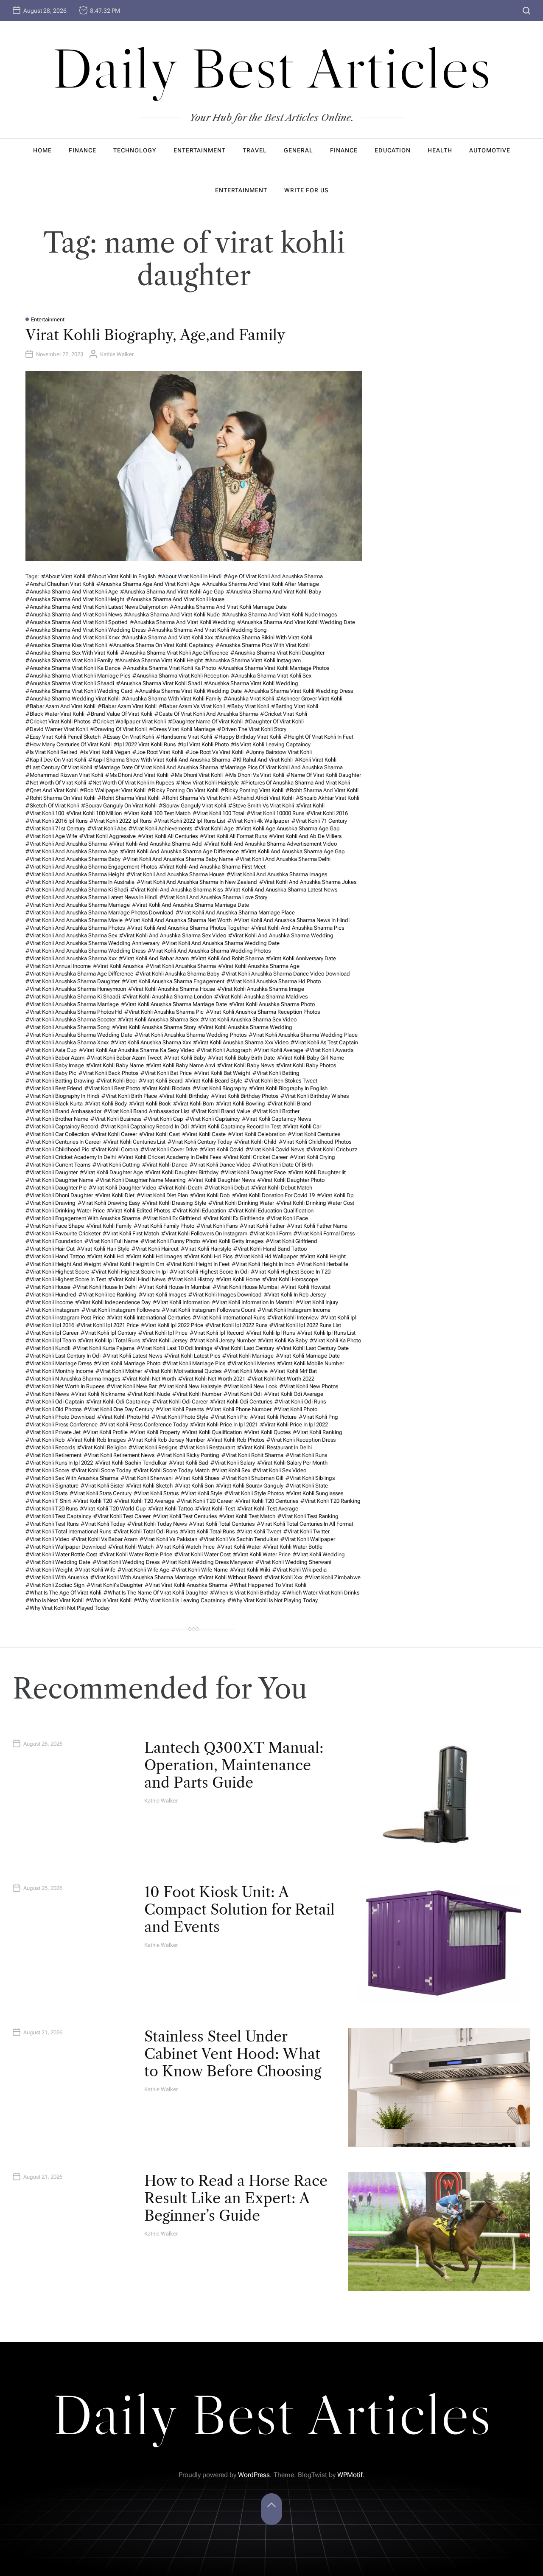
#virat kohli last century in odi (63, 1356)
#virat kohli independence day (113, 1302)
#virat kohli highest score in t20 (291, 1272)
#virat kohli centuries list (134, 1142)
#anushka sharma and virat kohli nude (172, 614)
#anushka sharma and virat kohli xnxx (73, 637)
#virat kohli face (287, 1218)
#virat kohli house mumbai (246, 1287)
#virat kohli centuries (314, 1134)
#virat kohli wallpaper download (66, 1547)
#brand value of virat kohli (119, 714)
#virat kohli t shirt (48, 1501)
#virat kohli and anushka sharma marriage (78, 905)
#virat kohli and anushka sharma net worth (178, 920)
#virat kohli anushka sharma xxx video (241, 1042)
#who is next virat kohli (55, 1600)
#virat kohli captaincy (213, 1119)
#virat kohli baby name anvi (181, 1065)
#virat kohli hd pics (208, 1256)
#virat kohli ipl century (108, 1333)
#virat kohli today (103, 1524)
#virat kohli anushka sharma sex (158, 1019)
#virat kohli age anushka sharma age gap (288, 828)
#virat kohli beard (161, 1081)
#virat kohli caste (204, 1134)
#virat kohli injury (317, 1302)
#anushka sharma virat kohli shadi (159, 683)
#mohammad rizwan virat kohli (64, 775)
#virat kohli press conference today (144, 1424)
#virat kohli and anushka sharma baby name (178, 859)
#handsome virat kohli (184, 737)
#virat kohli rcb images (96, 1440)
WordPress (254, 2475)
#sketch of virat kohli (52, 806)
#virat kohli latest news (132, 1356)
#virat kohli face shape (55, 1226)
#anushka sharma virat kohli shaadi (70, 683)
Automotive (490, 150)
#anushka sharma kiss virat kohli (66, 645)
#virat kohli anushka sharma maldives (261, 997)
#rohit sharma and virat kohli (322, 790)
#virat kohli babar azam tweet (124, 1058)
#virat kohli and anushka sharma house (175, 874)
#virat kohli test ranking (308, 1516)
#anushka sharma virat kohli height (159, 660)
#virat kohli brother (276, 1111)
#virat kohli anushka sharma (181, 966)
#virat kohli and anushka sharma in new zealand (197, 882)
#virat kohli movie (246, 1371)
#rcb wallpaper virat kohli (113, 790)
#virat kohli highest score (57, 1272)
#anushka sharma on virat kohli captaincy (161, 645)
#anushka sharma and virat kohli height (75, 599)
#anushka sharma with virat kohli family (172, 699)
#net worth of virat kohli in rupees (131, 783)
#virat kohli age (214, 828)
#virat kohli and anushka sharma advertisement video (270, 844)
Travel (255, 150)
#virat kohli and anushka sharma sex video (173, 935)
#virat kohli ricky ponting (188, 1455)
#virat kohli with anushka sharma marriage (143, 1577)
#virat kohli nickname (98, 1394)
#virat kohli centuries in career (63, 1142)
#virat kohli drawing (50, 1203)
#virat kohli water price (262, 1554)
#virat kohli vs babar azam (104, 1539)
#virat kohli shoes (197, 1478)
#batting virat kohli (295, 706)
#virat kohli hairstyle (206, 1249)
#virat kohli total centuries (222, 1524)
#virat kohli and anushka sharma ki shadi (77, 890)
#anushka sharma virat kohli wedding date (188, 691)
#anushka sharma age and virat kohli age (148, 584)
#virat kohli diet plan (162, 1195)
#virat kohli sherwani (147, 1478)
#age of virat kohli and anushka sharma (273, 576)
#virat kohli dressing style (174, 1203)
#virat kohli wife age (143, 1570)
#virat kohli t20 (92, 1501)
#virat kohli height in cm (134, 1264)
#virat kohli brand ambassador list (146, 1111)
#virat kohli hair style (103, 1249)
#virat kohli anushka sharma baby (177, 974)
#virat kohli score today (101, 1470)
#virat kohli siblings (310, 1478)
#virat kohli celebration (257, 1134)
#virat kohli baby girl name (311, 1058)
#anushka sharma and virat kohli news (74, 614)
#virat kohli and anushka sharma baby (73, 859)
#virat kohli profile (105, 1432)
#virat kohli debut (227, 1188)
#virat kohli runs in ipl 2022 (59, 1463)
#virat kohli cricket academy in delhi (71, 1157)
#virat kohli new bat (132, 1386)
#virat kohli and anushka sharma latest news (281, 890)
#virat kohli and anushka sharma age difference (179, 851)
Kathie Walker (117, 354)
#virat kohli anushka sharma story (154, 1027)
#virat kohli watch (131, 1547)
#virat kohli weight (49, 1570)
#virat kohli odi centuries (241, 1402)
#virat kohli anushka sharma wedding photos (190, 1035)
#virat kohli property (155, 1432)
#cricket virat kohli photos (58, 721)
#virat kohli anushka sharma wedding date (79, 1035)
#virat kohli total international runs (68, 1531)
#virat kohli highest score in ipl (129, 1272)
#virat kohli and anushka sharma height (75, 874)
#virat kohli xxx (283, 1577)
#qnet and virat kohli (52, 790)
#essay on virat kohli (128, 737)
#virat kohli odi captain (55, 1402)
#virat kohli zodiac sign (55, 1585)
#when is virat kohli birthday (245, 1593)
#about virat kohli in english (122, 576)
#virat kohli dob (210, 1195)
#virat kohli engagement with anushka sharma (83, 1218)
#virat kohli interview (293, 1318)
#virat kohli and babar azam (154, 958)
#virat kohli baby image (55, 1065)
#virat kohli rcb (45, 1440)
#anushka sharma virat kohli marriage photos (274, 668)
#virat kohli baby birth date (241, 1058)
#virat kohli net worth (149, 1379)
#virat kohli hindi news (137, 1279)
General (298, 150)
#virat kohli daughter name (59, 1180)
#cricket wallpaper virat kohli (129, 721)
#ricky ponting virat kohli (252, 790)
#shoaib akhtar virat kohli (327, 798)
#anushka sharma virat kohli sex (271, 676)
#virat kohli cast (160, 1134)
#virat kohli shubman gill (252, 1478)
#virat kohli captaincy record (62, 1126)
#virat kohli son (194, 1486)
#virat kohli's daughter (115, 1585)
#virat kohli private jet (53, 1432)
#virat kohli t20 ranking (330, 1501)
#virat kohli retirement (53, 1455)
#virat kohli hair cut (50, 1249)
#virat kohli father (262, 1226)
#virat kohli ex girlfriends (234, 1218)
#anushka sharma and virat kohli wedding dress (85, 630)
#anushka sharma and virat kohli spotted (77, 622)
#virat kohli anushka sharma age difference (79, 974)
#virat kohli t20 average (144, 1501)
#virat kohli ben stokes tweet (281, 1081)
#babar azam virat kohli (127, 706)
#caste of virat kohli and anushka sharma (206, 714)
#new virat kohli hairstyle (207, 783)
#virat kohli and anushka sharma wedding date (221, 943)
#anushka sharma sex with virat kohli (72, 653)
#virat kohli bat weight (222, 1073)
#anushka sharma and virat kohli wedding (182, 622)
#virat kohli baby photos (306, 1065)
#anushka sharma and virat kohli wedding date (296, 622)
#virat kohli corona (115, 1149)
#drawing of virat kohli (118, 729)
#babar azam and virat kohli (60, 706)
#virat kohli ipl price (163, 1333)
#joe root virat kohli (158, 752)
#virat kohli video (47, 1539)
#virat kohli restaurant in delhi (274, 1447)
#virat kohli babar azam (55, 1058)
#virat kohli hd (105, 1256)
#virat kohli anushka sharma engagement (173, 981)
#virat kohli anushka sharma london (167, 997)
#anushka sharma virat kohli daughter (277, 653)
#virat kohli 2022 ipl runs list (189, 821)
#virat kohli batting (276, 1073)
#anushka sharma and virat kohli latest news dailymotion (97, 607)
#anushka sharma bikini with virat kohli (264, 637)
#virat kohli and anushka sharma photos (75, 928)
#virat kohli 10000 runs (275, 813)
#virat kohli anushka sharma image (261, 989)
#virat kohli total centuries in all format (305, 1524)
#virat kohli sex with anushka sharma (72, 1478)
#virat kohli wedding (319, 1554)
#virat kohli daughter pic (56, 1188)
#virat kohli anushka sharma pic (164, 1012)
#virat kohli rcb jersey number (166, 1440)
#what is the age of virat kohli (63, 1593)
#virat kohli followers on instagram (204, 1233)
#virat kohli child (255, 1142)
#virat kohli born (193, 1104)
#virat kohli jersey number (223, 1340)
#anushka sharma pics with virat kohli (263, 645)
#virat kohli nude (149, 1394)
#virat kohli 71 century (319, 821)
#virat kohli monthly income (59, 1371)
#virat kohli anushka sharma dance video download (286, 974)
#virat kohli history (191, 1279)
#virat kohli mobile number (311, 1363)
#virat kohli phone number (239, 1409)
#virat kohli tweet (259, 1531)
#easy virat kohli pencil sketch (63, 737)
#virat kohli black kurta (54, 1104)
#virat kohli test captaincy (58, 1516)
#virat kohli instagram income (294, 1310)
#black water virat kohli (55, 714)
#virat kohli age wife (51, 836)
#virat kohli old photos (53, 1409)
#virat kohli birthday (184, 1096)
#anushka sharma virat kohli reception (181, 676)
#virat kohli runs (306, 1455)
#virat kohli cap (163, 1119)
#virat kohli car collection (57, 1134)
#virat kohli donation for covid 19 (273, 1195)
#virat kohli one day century (119, 1409)
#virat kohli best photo (112, 1088)
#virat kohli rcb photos (236, 1440)
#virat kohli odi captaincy (118, 1402)
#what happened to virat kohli (268, 1585)
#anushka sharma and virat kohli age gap (172, 592)
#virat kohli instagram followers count (209, 1310)
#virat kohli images (162, 1295)
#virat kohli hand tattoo (55, 1256)
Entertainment (200, 150)
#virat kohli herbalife (322, 1264)
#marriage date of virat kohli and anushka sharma (156, 767)
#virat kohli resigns (153, 1447)
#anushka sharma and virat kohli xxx (167, 637)
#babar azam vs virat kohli (192, 706)
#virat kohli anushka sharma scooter (71, 1019)
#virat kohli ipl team (51, 1340)
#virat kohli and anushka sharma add (155, 844)
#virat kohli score (47, 1470)
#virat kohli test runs (52, 1524)
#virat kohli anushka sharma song (68, 1027)
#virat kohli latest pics (192, 1356)
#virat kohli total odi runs (146, 1531)
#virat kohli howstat (306, 1287)
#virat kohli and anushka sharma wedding (281, 935)
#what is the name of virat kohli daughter (156, 1593)
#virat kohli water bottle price (136, 1554)
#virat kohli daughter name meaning (141, 1180)
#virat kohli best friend (54, 1088)
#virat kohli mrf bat (293, 1371)
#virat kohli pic (229, 1417)
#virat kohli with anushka (57, 1577)
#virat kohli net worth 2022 (281, 1379)
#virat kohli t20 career (205, 1501)
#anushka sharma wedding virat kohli (73, 699)
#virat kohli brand (289, 1104)
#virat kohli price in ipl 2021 (224, 1424)
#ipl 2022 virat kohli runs (145, 744)
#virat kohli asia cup (51, 1050)
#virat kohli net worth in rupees (65, 1386)
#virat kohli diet (115, 1195)
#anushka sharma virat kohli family (69, 660)
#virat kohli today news (157, 1524)
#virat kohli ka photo (335, 1340)
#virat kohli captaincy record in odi (145, 1126)
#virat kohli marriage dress (59, 1363)
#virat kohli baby (185, 1058)
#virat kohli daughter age (111, 1172)
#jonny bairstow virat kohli (279, 752)
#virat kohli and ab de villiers (305, 836)
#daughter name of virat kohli (205, 721)
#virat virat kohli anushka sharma (186, 1585)
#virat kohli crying (312, 1157)
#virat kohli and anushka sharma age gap (293, 851)
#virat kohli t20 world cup (113, 1509)
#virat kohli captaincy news (276, 1119)
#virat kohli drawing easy (109, 1203)
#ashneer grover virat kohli (309, 699)
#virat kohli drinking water (241, 1203)
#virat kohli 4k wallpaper (258, 821)
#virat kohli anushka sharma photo (272, 1004)
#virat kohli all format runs (233, 836)
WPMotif (350, 2475)
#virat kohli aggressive (108, 836)
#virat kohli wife (95, 1570)
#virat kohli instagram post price (65, 1318)
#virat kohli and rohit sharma (227, 958)
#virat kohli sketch (149, 1486)
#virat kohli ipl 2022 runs (236, 1325)
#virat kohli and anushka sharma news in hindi (292, 920)
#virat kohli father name (317, 1226)
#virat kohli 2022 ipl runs (120, 821)
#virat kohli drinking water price (65, 1211)
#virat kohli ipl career (52, 1333)
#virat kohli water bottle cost (61, 1554)
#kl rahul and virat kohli (263, 760)
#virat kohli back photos (108, 1073)
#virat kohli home (238, 1279)
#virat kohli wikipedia (299, 1570)
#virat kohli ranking (318, 1432)
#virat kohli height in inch (263, 1264)
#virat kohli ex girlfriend (172, 1218)
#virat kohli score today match (171, 1470)
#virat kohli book (150, 1104)
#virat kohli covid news (275, 1149)
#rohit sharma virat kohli (129, 798)
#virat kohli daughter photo (291, 1180)
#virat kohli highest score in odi (209, 1272)
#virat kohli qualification (212, 1432)
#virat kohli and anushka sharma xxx (71, 958)
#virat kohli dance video (220, 1165)
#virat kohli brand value (221, 1111)
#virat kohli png (318, 1417)
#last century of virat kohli (59, 767)
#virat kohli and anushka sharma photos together (188, 928)
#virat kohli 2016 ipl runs (56, 821)
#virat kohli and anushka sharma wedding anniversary (92, 943)
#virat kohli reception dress (301, 1440)
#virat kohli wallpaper (308, 1539)
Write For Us (306, 190)
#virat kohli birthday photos (245, 1096)
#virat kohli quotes (267, 1432)
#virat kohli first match (131, 1233)
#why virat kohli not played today (67, 1608)
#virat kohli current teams (58, 1165)
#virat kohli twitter (306, 1531)
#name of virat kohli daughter (324, 775)
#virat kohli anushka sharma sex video (249, 1019)
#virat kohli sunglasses (315, 1493)
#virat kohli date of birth (283, 1165)
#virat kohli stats (46, 1493)
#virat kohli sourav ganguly (250, 1486)
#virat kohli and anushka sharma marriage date (190, 905)
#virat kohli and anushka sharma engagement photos (91, 867)
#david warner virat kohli (57, 729)
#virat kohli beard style (214, 1081)
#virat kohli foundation (54, 1241)
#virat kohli (310, 806)
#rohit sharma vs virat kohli (196, 798)
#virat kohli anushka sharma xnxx (67, 1042)
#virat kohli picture (273, 1417)
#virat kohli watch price (185, 1547)
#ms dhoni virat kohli (197, 775)
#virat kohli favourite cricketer (63, 1233)
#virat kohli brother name (57, 1119)
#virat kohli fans (217, 1226)
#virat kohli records (50, 1447)
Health (440, 150)
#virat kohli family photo (164, 1226)
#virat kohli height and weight (63, 1264)
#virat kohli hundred (51, 1295)
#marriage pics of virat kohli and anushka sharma (281, 767)
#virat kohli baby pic (51, 1073)
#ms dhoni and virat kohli (137, 775)
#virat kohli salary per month (292, 1463)
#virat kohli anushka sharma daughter (73, 981)
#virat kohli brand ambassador (63, 1111)
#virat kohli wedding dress (126, 1562)
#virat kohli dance (165, 1165)
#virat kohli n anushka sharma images (73, 1379)
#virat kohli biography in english (288, 1088)
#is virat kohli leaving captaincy (271, 744)
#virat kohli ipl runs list (326, 1333)
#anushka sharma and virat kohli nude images (279, 614)
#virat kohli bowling (241, 1104)
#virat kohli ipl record (217, 1333)
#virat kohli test (215, 1509)
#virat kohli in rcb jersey (295, 1295)
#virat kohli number (197, 1394)
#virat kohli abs (107, 828)
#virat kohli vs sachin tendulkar (239, 1539)
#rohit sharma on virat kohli (60, 798)
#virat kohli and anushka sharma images (277, 874)
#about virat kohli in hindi (190, 576)
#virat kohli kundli (48, 1348)
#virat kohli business (116, 1119)
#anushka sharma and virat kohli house (175, 599)
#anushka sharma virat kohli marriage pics (78, 676)
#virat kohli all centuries (168, 836)
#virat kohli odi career (180, 1402)
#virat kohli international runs (229, 1318)
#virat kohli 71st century (55, 828)
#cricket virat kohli (284, 714)
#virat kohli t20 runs (52, 1509)
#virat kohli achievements (160, 828)
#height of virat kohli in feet (318, 737)
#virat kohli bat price (166, 1073)
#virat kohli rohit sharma (252, 1455)
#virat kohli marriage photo (127, 1363)
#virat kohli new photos (309, 1386)
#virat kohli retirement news (119, 1455)
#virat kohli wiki (250, 1570)
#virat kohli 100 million (94, 813)
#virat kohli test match (247, 1516)
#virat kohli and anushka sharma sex (71, 935)
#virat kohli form (270, 1233)
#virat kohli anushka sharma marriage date (174, 1004)
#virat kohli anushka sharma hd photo (274, 981)
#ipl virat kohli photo (203, 744)
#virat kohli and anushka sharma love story (213, 897)
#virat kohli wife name (200, 1570)
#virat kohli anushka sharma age (259, 966)
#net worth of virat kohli (56, 783)
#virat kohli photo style (180, 1417)
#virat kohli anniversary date (301, 958)
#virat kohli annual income (58, 966)
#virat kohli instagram (52, 1310)
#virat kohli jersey (165, 1340)
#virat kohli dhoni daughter (59, 1195)
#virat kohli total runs (207, 1531)
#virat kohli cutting (116, 1165)
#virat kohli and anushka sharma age (72, 851)
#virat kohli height (323, 1256)
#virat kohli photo (295, 1409)
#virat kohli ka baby (283, 1340)
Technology (135, 150)
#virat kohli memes (251, 1363)
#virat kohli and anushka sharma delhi (283, 859)
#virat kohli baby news (246, 1065)
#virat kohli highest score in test (66, 1279)
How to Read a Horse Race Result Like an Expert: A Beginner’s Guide (236, 2198)
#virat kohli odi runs (300, 1402)
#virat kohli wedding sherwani (293, 1562)
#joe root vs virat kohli (214, 752)
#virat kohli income (49, 1302)
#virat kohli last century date (312, 1348)
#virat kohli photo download (60, 1417)
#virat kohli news (47, 1394)
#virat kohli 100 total (218, 813)
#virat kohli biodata (166, 1088)
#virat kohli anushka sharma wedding (245, 1027)
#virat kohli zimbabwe (333, 1577)
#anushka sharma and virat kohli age (72, 592)
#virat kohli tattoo (171, 1509)
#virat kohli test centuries (185, 1516)
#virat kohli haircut (155, 1249)
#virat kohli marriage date (308, 1356)
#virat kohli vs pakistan (168, 1539)
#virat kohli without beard (230, 1577)
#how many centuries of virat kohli (69, 744)
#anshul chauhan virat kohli (60, 584)
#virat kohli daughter (52, 1172)
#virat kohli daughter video (122, 1188)
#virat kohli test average (268, 1509)
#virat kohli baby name (115, 1065)
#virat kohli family (109, 1226)
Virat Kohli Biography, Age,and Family (155, 335)
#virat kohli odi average (294, 1394)
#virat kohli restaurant (207, 1447)
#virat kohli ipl (339, 1318)
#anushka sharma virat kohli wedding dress (298, 691)
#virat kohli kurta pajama (104, 1348)
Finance (83, 150)
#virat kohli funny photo (170, 1241)
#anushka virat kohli (249, 699)
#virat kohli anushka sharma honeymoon (76, 989)
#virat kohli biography (220, 1088)
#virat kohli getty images (233, 1241)
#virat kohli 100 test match (157, 813)
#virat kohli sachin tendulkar (131, 1463)
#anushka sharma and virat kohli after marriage (260, 584)
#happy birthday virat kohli (248, 737)
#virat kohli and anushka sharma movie (74, 920)
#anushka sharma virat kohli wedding (251, 683)
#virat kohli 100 (45, 813)
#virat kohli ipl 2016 (50, 1325)
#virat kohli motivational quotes (183, 1371)
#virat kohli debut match (282, 1188)
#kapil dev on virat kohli (56, 760)
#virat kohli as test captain (324, 1042)
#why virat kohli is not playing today (273, 1600)
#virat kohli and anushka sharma (66, 844)
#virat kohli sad (189, 1463)
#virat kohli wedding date (58, 1562)
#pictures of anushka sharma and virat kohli (295, 783)
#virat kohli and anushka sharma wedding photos (209, 951)
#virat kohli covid (222, 1149)
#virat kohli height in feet (198, 1264)
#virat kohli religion (102, 1447)
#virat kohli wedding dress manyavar (207, 1562)
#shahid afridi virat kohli (263, 798)
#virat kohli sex (231, 1470)
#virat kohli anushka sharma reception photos (263, 1012)
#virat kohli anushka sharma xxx (151, 1042)
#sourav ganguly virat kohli (192, 806)
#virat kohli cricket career (255, 1157)
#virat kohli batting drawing (60, 1081)
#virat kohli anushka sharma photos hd (74, 1012)
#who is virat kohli (109, 1600)
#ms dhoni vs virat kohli (255, 775)
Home (42, 150)
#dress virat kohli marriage (182, 729)
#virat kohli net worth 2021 (212, 1379)
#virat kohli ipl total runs (109, 1340)
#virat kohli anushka (118, 966)
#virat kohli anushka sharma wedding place (303, 1035)
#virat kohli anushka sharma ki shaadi (73, 997)
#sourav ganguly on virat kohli (119, 806)
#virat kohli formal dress (324, 1233)
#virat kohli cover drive (169, 1149)
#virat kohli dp (335, 1195)
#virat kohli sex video (279, 1470)
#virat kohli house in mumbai (175, 1287)
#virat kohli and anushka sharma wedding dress (85, 951)
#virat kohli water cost (203, 1554)
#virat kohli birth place (129, 1096)
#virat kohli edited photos (139, 1211)
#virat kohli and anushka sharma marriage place (235, 913)
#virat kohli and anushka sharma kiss (176, 890)
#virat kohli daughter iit (317, 1172)
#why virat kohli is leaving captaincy (179, 1600)
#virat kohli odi (243, 1394)
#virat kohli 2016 (327, 813)
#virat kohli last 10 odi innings (174, 1348)
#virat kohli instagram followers (120, 1310)
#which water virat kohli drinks (321, 1593)
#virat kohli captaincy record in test (236, 1126)
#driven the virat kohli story (252, 729)
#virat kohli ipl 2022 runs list (305, 1325)
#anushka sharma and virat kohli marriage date (228, 607)
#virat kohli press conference (62, 1424)
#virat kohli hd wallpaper (266, 1256)
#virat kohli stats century (101, 1493)
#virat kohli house (48, 1287)
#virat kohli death (180, 1188)
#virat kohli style (202, 1493)
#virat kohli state (307, 1486)
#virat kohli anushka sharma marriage (72, 1004)
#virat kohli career (114, 1134)
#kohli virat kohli (316, 760)
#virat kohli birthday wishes (315, 1096)
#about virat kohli (63, 576)
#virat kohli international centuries (149, 1318)
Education (393, 150)
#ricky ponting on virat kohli (183, 790)
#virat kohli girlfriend (291, 1241)
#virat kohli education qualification (271, 1211)
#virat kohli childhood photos (315, 1142)
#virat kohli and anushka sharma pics (298, 928)
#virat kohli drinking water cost (315, 1203)
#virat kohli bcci (116, 1081)
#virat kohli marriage (248, 1356)
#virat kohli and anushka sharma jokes (308, 882)
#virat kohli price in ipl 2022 (294, 1424)
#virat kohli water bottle (293, 1547)
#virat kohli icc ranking (108, 1295)
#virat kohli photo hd (123, 1417)
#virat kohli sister (102, 1486)
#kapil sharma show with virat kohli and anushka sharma (159, 760)
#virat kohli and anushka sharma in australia (80, 882)
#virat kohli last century (244, 1348)
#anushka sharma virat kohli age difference (174, 653)
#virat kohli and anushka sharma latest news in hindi (91, 897)
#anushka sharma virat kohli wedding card (79, 691)
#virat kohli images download (225, 1295)
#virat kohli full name (111, 1241)
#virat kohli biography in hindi (62, 1096)
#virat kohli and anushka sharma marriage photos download (99, 913)
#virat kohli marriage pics (194, 1363)
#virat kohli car (302, 1126)
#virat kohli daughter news (221, 1180)
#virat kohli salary (233, 1463)
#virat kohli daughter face (253, 1172)
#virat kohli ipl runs (270, 1333)
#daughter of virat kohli (274, 721)
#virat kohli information (181, 1302)
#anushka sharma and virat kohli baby (274, 592)
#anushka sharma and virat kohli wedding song (207, 630)
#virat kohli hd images (154, 1256)
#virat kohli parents (180, 1409)
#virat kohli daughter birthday (182, 1172)
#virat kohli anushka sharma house (172, 989)
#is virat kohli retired (52, 752)
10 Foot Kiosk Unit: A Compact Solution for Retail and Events (239, 1910)
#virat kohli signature (52, 1486)
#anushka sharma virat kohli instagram (253, 660)
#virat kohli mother (119, 1371)
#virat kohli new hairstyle (190, 1386)
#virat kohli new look (251, 1386)
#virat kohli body (106, 1104)
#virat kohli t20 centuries (267, 1501)
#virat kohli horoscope (290, 1279)
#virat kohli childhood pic (57, 1149)
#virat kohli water (239, 1547)
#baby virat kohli (248, 706)
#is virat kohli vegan (105, 752)
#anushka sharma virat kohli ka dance (73, 668)
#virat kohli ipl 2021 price (108, 1325)
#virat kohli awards (329, 1050)
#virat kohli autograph (224, 1050)
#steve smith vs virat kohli (261, 806)
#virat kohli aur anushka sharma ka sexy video (137, 1050)
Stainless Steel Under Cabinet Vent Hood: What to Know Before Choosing (233, 2054)
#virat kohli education (199, 1211)
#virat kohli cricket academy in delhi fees (169, 1157)
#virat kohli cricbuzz (332, 1149)
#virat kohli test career (122, 1516)
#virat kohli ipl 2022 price (172, 1325)
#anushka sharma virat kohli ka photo (169, 668)
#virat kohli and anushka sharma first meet (212, 867)
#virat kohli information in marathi (253, 1302)
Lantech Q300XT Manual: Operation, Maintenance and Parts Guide (234, 1765)
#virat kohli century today (200, 1142)
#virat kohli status (156, 1493)
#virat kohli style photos (254, 1493)
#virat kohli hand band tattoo (270, 1249)
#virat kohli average (278, 1050)
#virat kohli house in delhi (105, 1287)
